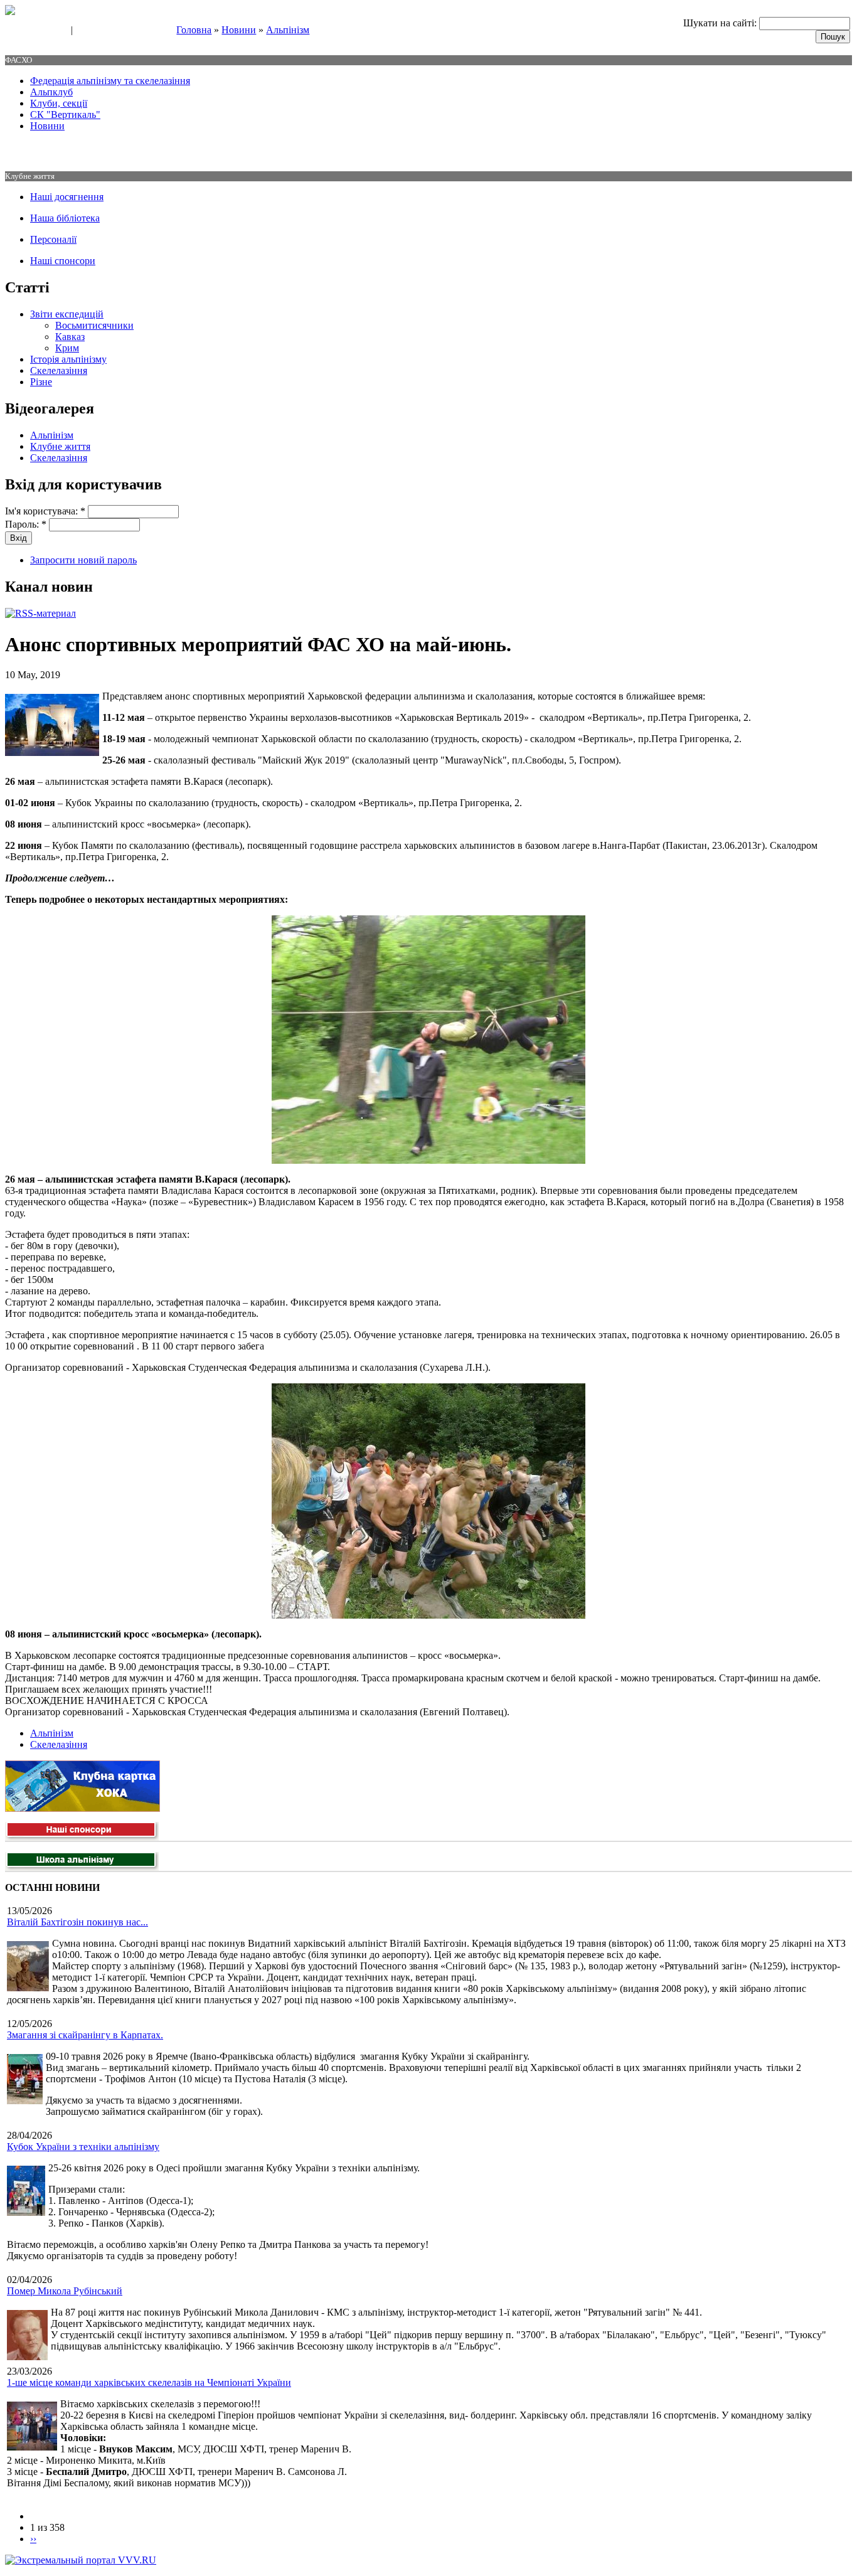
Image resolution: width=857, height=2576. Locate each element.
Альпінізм (288, 30)
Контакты (95, 31)
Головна (194, 30)
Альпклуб (51, 92)
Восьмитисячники (94, 325)
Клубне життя (60, 446)
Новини (239, 30)
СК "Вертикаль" (65, 114)
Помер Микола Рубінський (65, 2291)
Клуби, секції (59, 103)
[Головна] (10, 12)
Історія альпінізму (68, 359)
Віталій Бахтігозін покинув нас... (77, 1922)
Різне (41, 382)
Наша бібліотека (65, 218)
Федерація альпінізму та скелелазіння (110, 81)
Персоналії (53, 239)
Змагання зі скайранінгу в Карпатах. (85, 2035)
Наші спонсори (63, 261)
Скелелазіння (59, 370)
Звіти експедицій (67, 314)
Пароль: (26, 524)
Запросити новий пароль (83, 560)
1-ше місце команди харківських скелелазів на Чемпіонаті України (149, 2382)
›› (33, 2539)
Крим (67, 348)
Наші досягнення (67, 197)
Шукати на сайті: (721, 23)
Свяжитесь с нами (35, 31)
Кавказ (70, 337)
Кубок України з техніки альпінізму (83, 2147)
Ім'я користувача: (45, 511)
